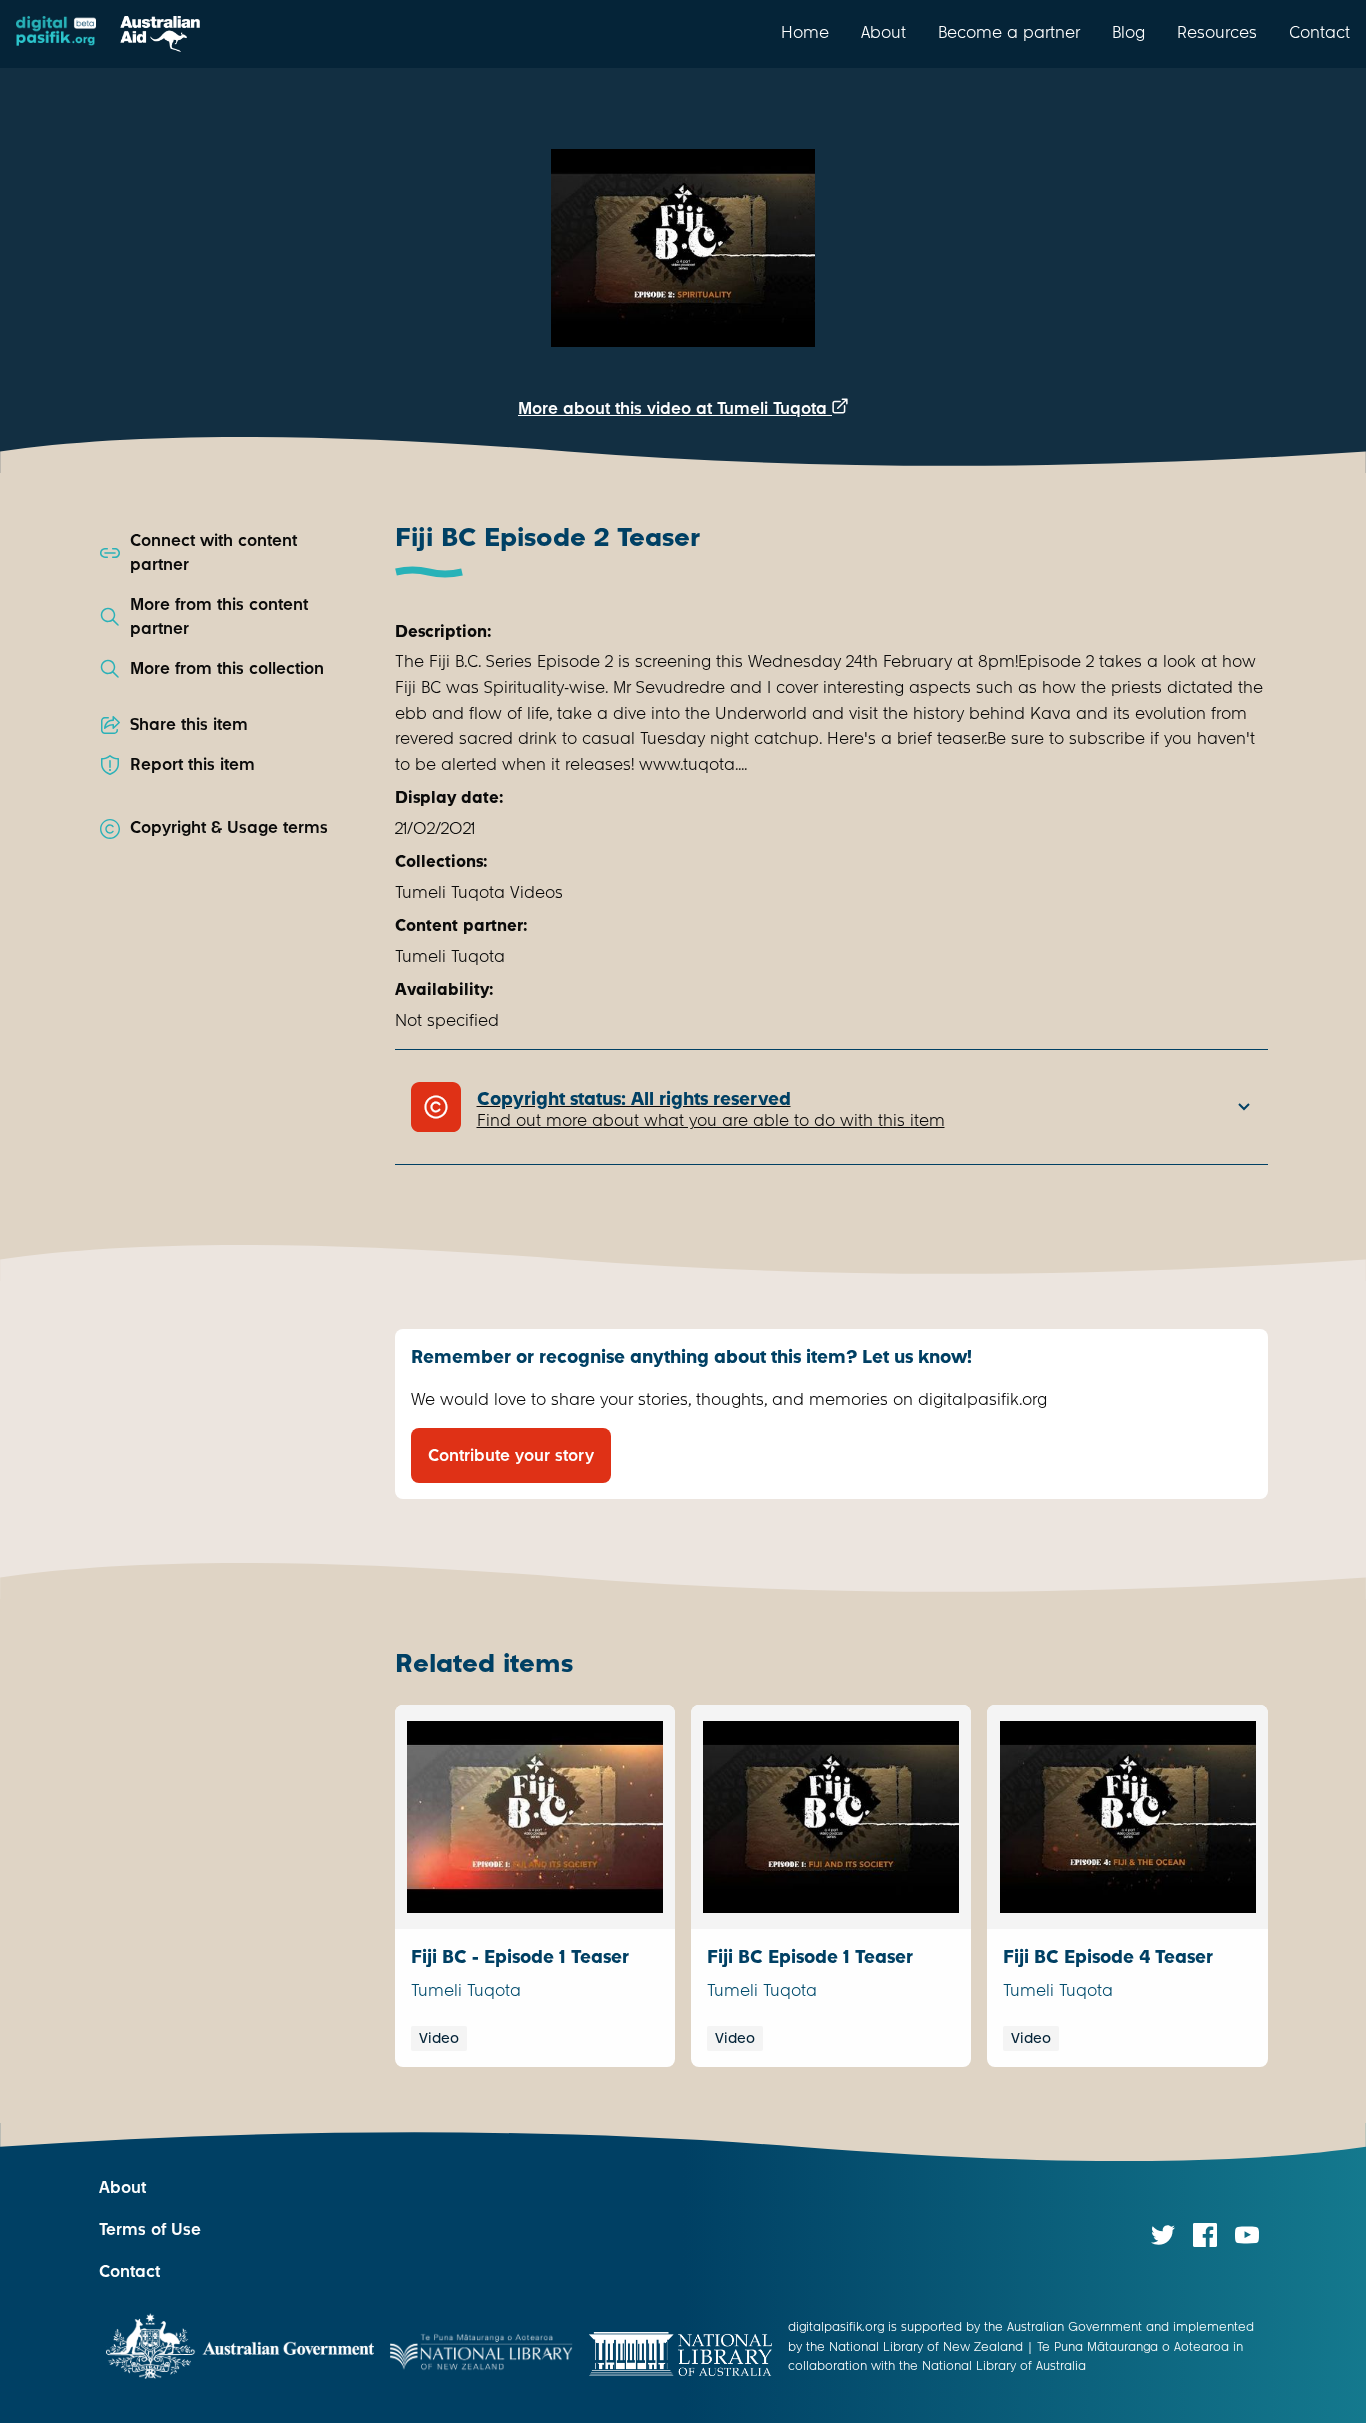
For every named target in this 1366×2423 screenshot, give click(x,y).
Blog (1128, 32)
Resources (1217, 32)
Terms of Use (150, 2229)
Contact (1319, 32)
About (883, 32)
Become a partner (1009, 32)
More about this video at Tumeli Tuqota (675, 408)
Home (805, 32)
